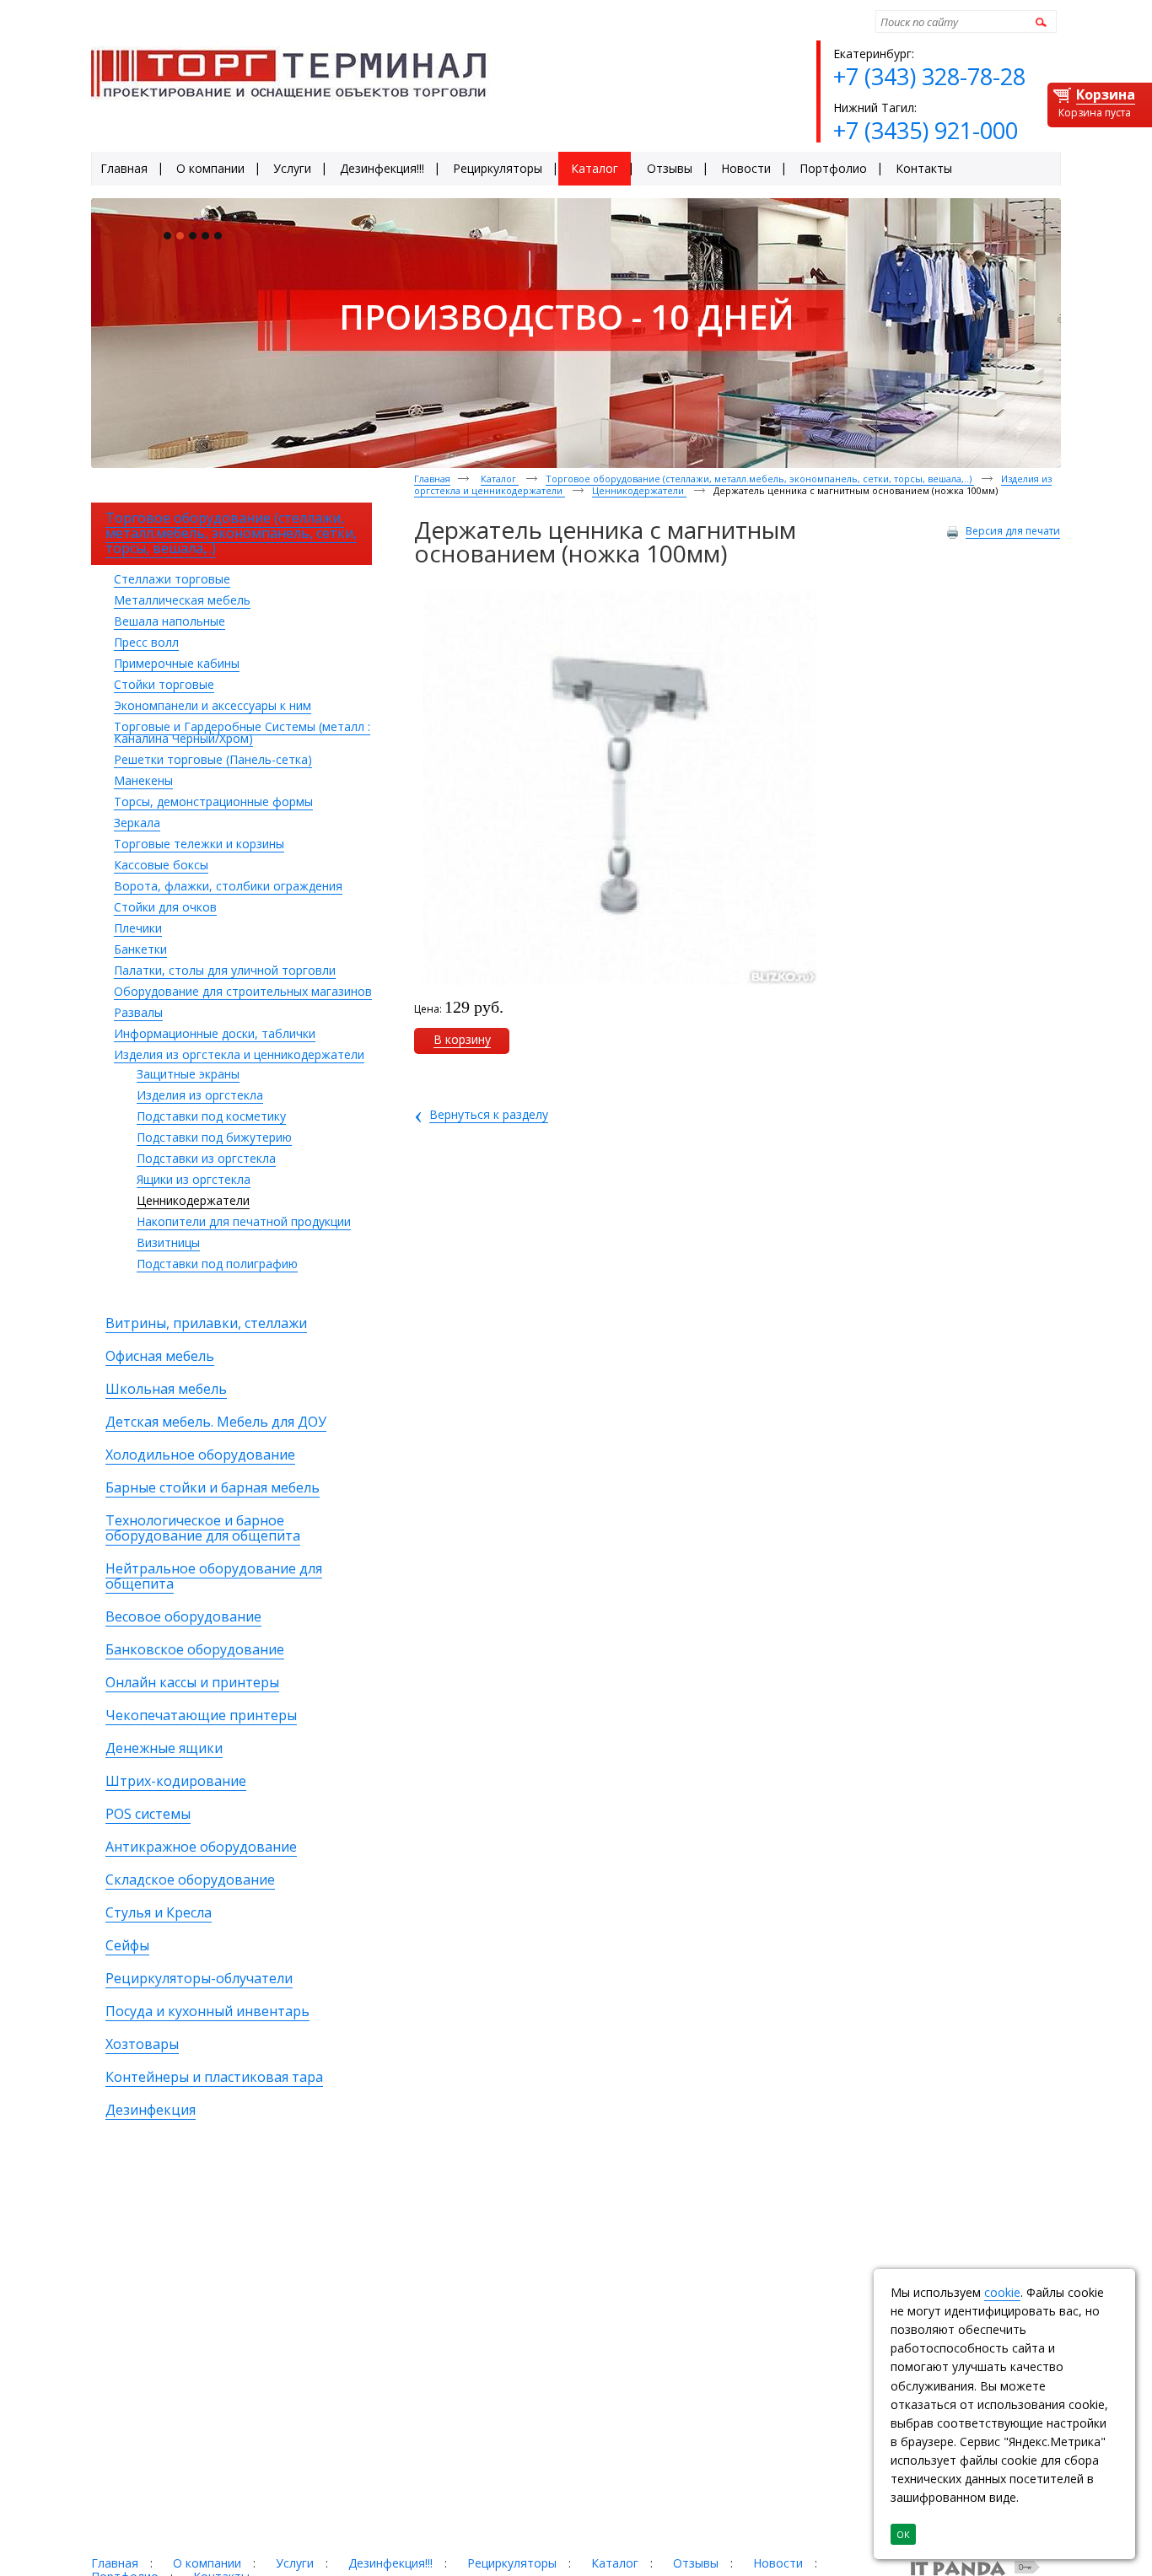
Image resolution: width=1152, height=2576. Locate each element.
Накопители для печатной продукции (244, 1221)
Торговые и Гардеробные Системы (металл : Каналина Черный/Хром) (242, 732)
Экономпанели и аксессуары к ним (213, 705)
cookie (1002, 2292)
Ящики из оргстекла (194, 1179)
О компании (207, 2563)
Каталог (500, 479)
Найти (1039, 22)
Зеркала (137, 823)
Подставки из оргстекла (206, 1158)
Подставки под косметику (211, 1116)
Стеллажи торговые (172, 579)
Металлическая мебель (182, 600)
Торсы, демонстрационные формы (213, 801)
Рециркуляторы (512, 2563)
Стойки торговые (164, 684)
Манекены (143, 780)
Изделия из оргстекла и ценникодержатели (239, 1054)
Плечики (138, 928)
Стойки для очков (165, 907)
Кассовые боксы (161, 865)
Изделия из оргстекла (200, 1095)
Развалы (138, 1012)
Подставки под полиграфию (217, 1264)
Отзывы (696, 2563)
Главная (432, 479)
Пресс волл (146, 642)
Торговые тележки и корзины (199, 844)
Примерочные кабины (177, 663)
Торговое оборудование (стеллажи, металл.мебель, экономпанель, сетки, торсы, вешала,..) (760, 479)
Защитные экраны (188, 1074)
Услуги (295, 2563)
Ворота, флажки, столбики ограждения (228, 886)
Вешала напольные (170, 621)
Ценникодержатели (193, 1200)
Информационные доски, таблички (215, 1033)
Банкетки (140, 949)
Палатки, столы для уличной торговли (225, 970)
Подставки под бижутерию (214, 1137)
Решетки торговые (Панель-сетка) (213, 759)
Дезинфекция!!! (390, 2563)
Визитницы (168, 1242)
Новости (778, 2563)
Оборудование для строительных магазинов (243, 991)
